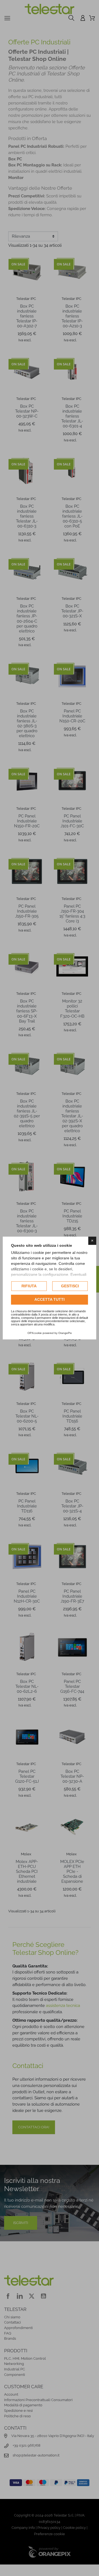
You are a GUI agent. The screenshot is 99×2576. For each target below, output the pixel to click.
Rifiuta (29, 1286)
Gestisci (70, 1286)
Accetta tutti (50, 1300)
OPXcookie (35, 1333)
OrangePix (65, 1333)
